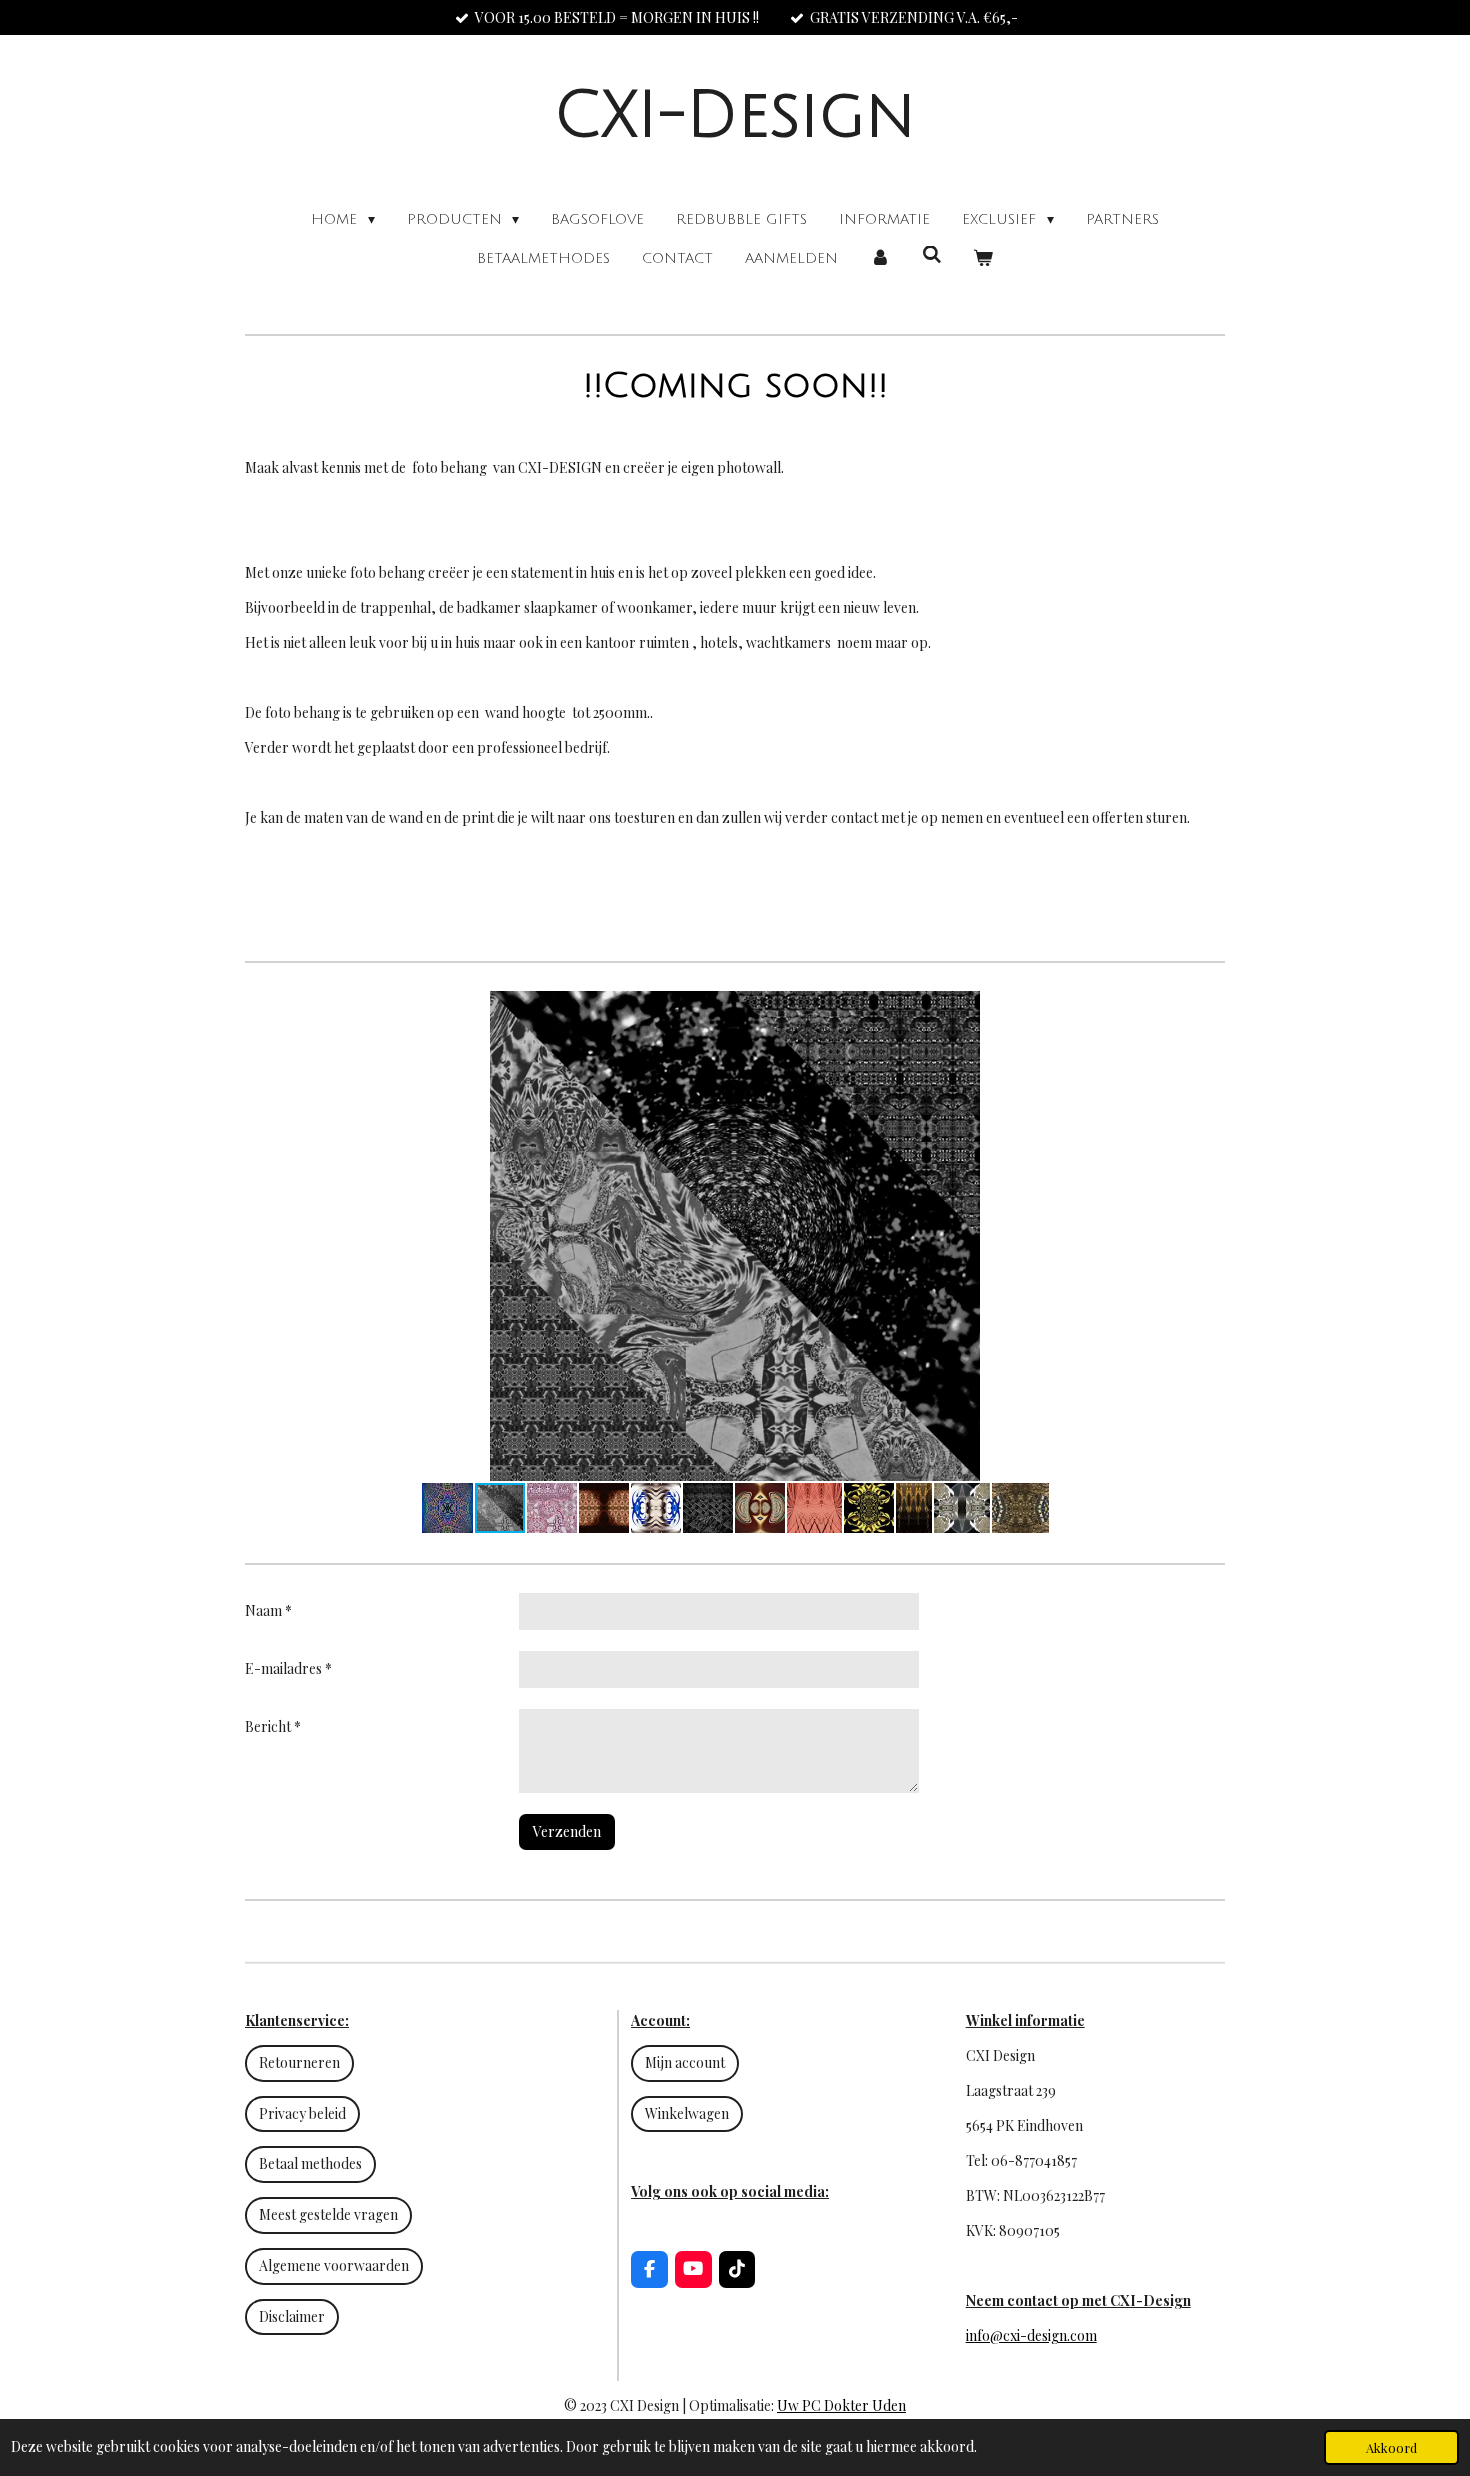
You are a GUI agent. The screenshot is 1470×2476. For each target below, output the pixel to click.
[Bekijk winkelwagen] (983, 258)
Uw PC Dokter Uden (841, 2405)
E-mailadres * (288, 1668)
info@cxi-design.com (1031, 2335)
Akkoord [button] (1391, 2447)
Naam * (268, 1610)
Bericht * (273, 1726)
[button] (1207, 1009)
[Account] (880, 258)
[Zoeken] (932, 255)
